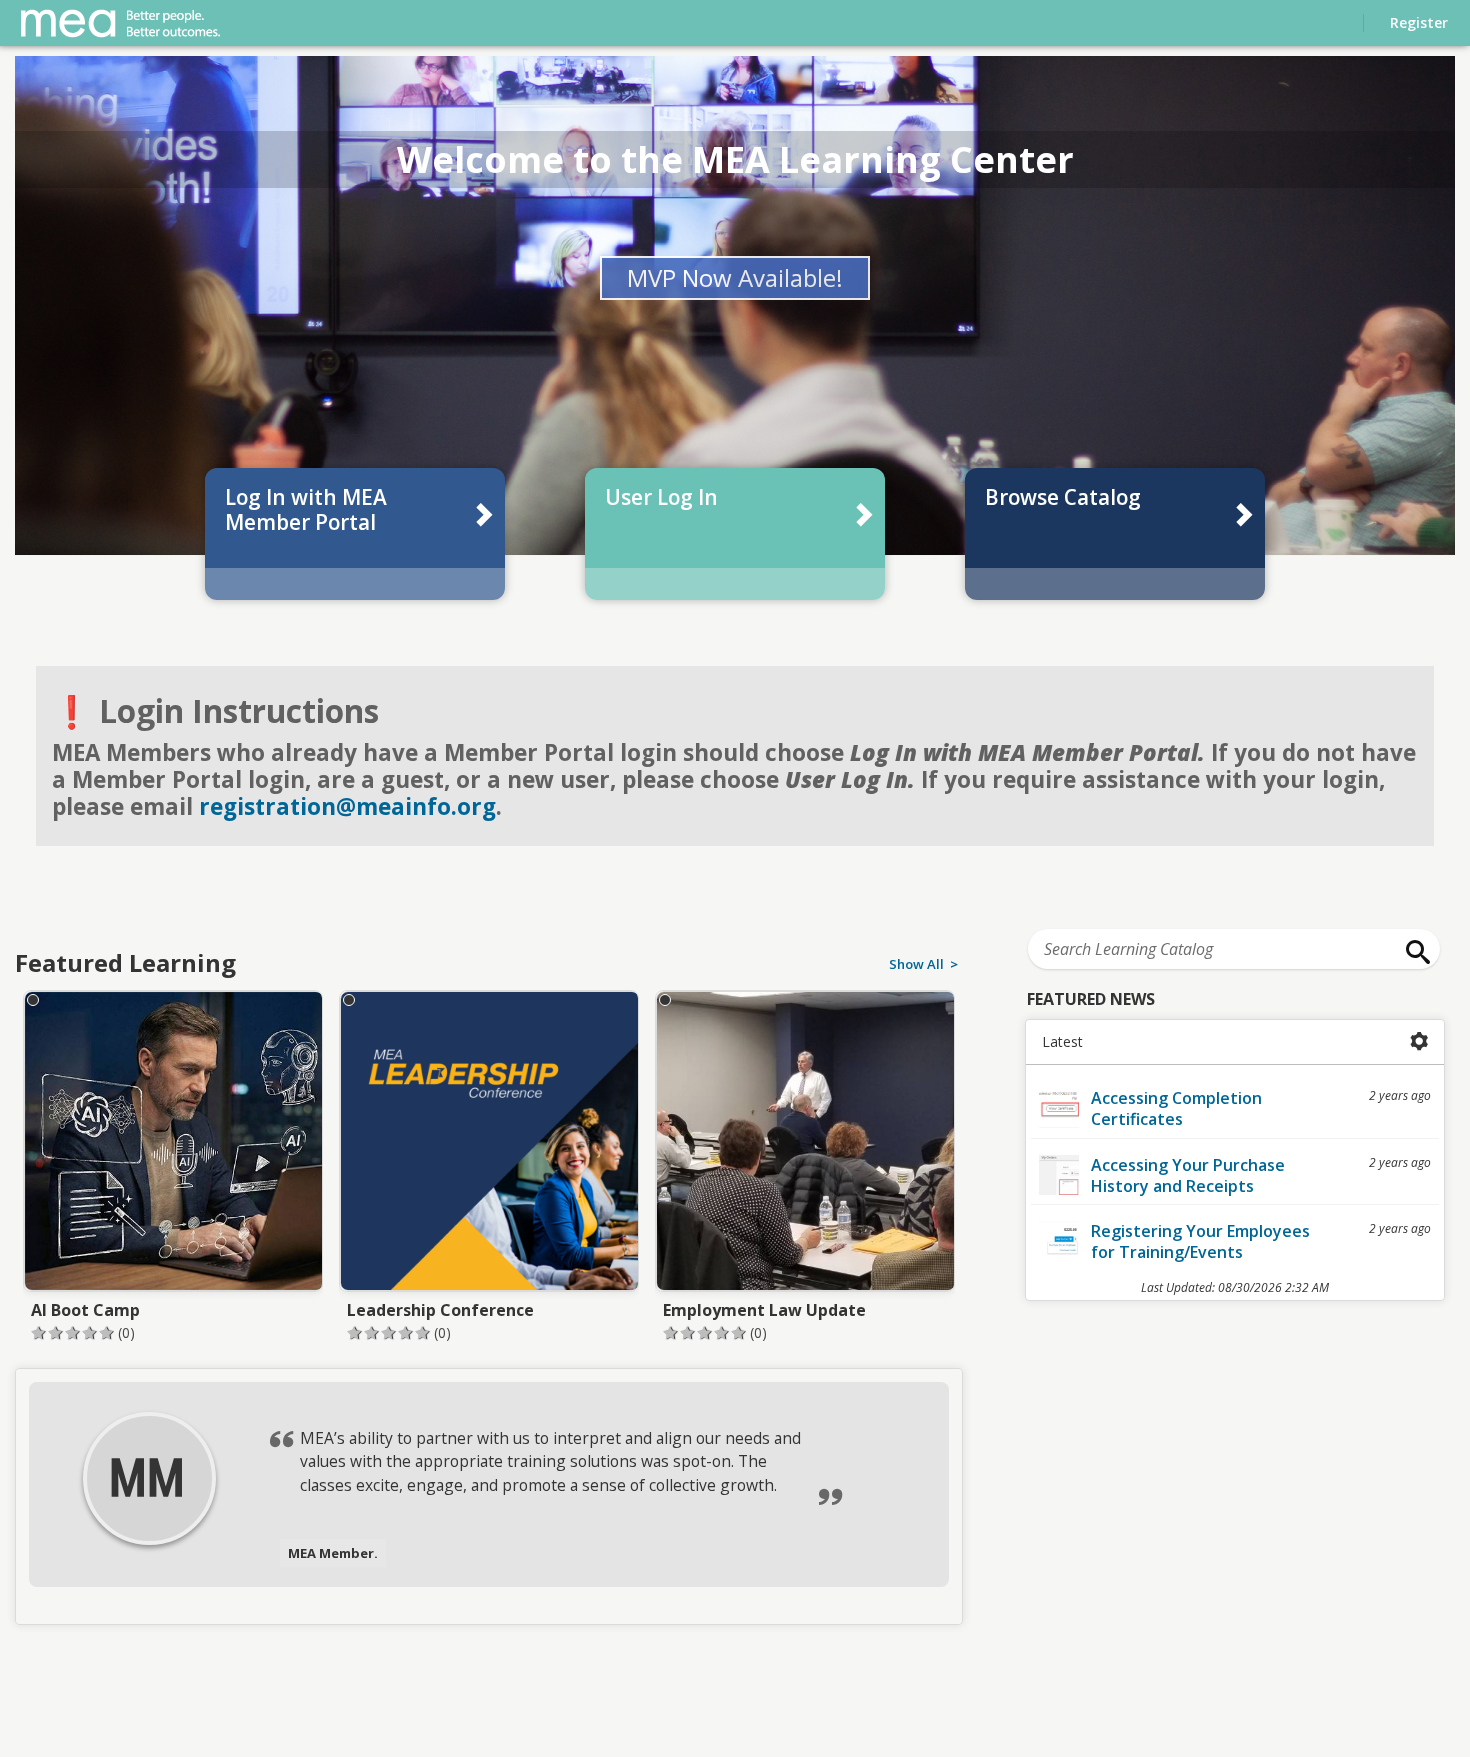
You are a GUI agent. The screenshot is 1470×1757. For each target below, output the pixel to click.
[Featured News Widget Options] (1419, 1042)
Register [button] (1419, 22)
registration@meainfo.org (347, 806)
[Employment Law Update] (805, 1165)
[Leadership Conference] (489, 1165)
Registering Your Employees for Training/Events (1200, 1241)
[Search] (1413, 952)
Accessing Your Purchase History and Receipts (1188, 1175)
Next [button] (951, 1458)
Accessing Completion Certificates (1176, 1108)
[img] (147, 1476)
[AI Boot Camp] (173, 1165)
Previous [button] (27, 1458)
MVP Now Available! (735, 277)
